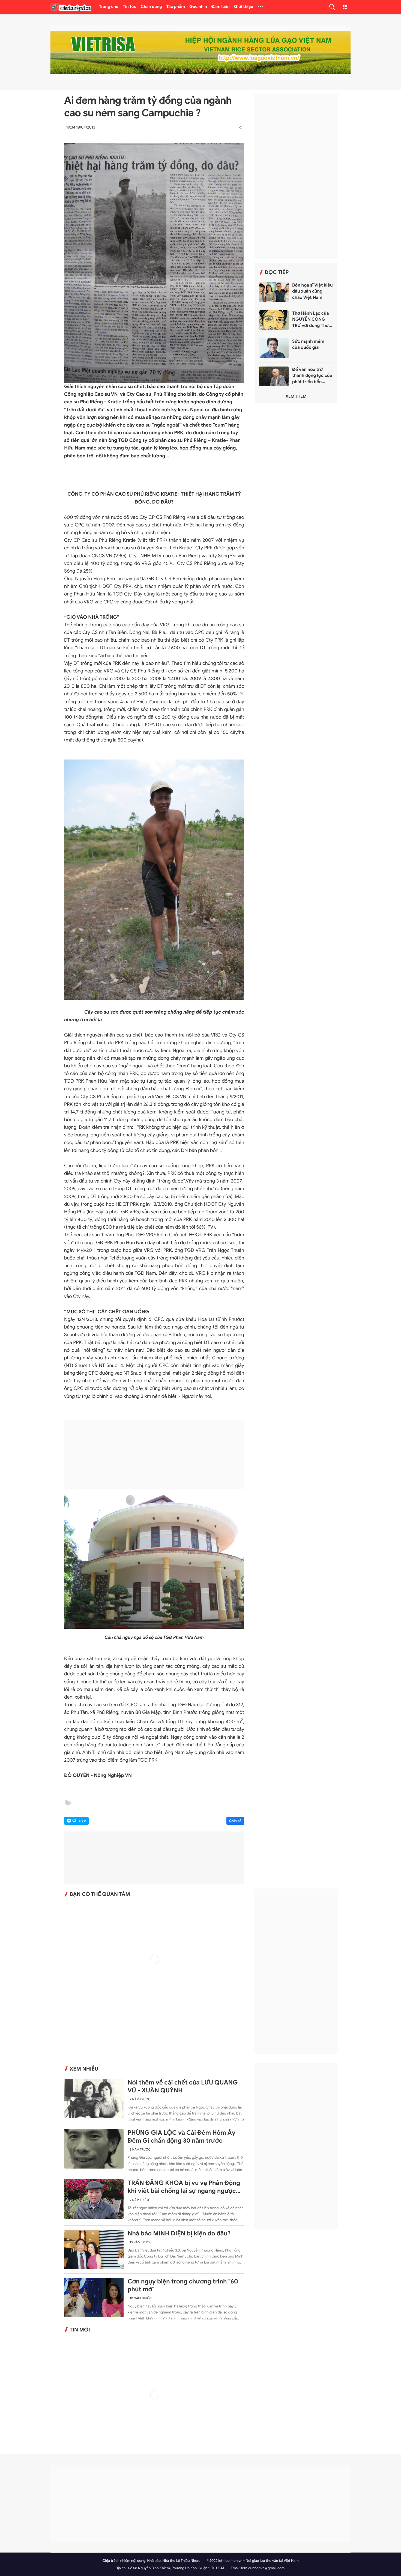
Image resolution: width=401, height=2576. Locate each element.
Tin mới (80, 2330)
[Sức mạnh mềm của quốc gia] (274, 348)
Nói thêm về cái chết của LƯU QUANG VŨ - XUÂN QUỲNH (183, 2087)
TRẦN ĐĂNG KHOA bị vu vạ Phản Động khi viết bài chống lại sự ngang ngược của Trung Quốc (184, 2187)
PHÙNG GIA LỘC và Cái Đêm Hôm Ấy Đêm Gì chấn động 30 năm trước (182, 2137)
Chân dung (151, 7)
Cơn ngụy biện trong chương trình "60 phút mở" (183, 2285)
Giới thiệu (244, 7)
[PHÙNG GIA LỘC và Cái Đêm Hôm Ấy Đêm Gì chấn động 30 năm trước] (94, 2149)
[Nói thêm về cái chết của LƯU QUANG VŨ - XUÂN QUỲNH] (94, 2099)
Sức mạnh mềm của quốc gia (308, 344)
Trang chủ (109, 7)
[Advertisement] (154, 1455)
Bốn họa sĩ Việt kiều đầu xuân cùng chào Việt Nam (312, 291)
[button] (332, 7)
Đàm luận (221, 7)
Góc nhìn (198, 7)
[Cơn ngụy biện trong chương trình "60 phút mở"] (94, 2297)
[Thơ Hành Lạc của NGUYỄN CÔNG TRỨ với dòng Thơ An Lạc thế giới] (274, 320)
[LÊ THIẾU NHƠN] (71, 7)
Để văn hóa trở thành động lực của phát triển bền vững (312, 376)
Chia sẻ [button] (79, 1821)
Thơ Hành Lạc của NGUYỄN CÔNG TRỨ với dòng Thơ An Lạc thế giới (311, 320)
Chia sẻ (235, 1821)
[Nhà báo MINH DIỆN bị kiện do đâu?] (94, 2249)
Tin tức (130, 7)
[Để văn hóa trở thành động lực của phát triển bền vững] (274, 376)
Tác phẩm (176, 7)
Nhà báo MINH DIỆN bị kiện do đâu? (179, 2233)
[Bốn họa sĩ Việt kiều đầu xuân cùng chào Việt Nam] (274, 292)
